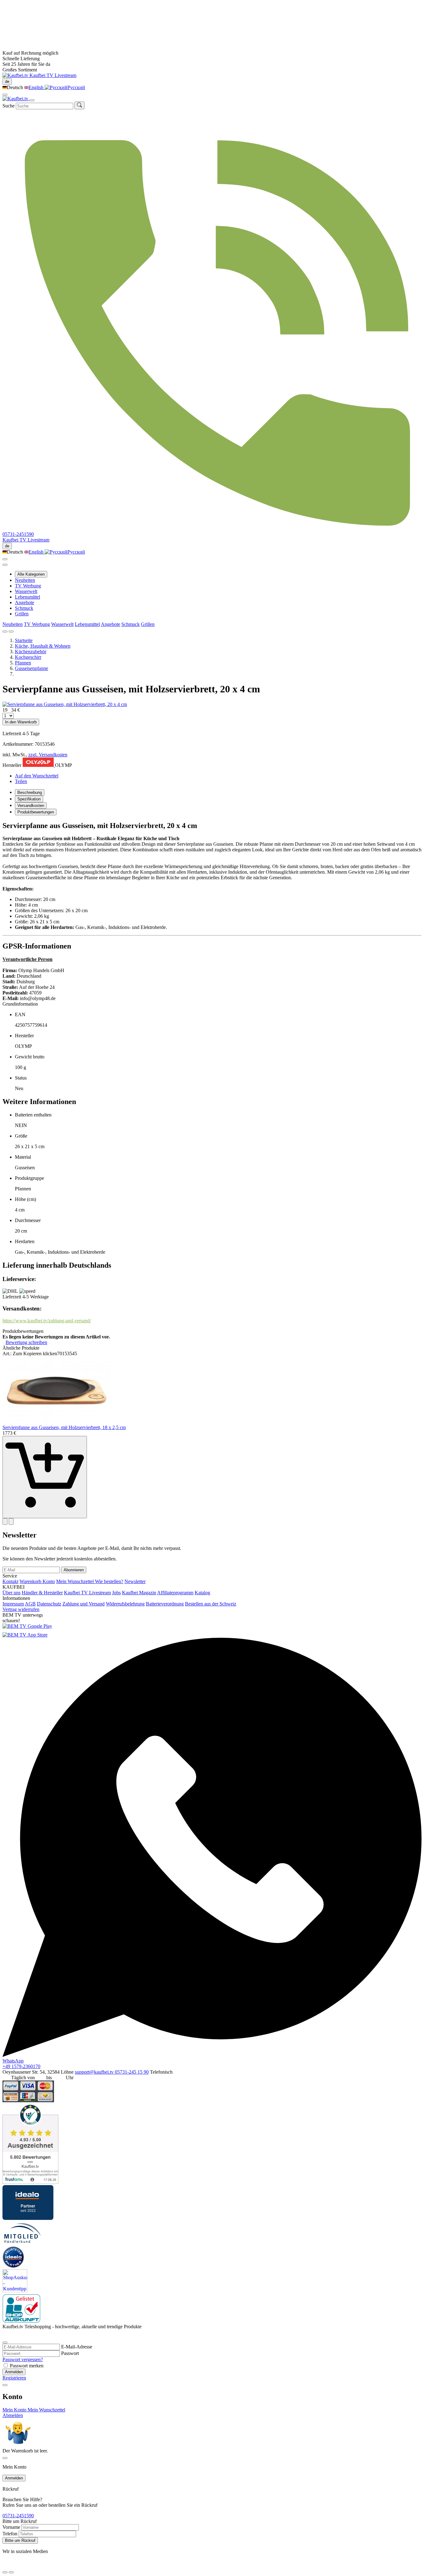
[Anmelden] (5, 559)
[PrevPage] (5, 1521)
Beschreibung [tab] (30, 792)
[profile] (5, 95)
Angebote (25, 602)
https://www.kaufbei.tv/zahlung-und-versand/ (47, 1321)
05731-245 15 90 (132, 2072)
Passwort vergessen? (23, 2359)
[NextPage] (11, 1521)
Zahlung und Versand (83, 1604)
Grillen (22, 614)
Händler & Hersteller (42, 1593)
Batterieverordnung (165, 1604)
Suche (9, 106)
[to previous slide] (5, 632)
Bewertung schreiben (26, 1342)
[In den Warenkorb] (45, 1477)
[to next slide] (11, 632)
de (7, 81)
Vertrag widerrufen (21, 1609)
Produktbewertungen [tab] (36, 812)
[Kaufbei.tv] (16, 75)
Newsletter (135, 1581)
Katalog (202, 1593)
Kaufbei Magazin (139, 1593)
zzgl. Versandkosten (48, 755)
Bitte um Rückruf (20, 2540)
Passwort (70, 2353)
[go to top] (11, 2572)
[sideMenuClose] (5, 2458)
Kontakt (10, 1581)
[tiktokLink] (5, 2335)
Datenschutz (49, 1604)
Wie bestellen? (109, 1581)
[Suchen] (79, 105)
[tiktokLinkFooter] (5, 2565)
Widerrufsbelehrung (125, 1604)
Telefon (10, 2534)
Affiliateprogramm (175, 1593)
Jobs (116, 1593)
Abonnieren (74, 1570)
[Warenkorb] (5, 565)
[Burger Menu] (32, 100)
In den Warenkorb (21, 722)
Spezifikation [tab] (29, 799)
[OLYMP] (39, 765)
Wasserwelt (26, 591)
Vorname (11, 2527)
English (37, 87)
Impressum (13, 1604)
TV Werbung (28, 586)
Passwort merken (27, 2366)
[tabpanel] (212, 1128)
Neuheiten (25, 580)
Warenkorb (31, 1581)
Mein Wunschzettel (76, 1581)
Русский (76, 87)
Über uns (11, 1593)
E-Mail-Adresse (77, 2347)
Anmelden (14, 2372)
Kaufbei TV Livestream (87, 1593)
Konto (49, 1581)
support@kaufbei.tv (95, 2072)
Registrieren (14, 2378)
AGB (30, 1604)
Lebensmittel (27, 597)
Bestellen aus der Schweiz (211, 1604)
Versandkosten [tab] (31, 806)
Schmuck (24, 608)
